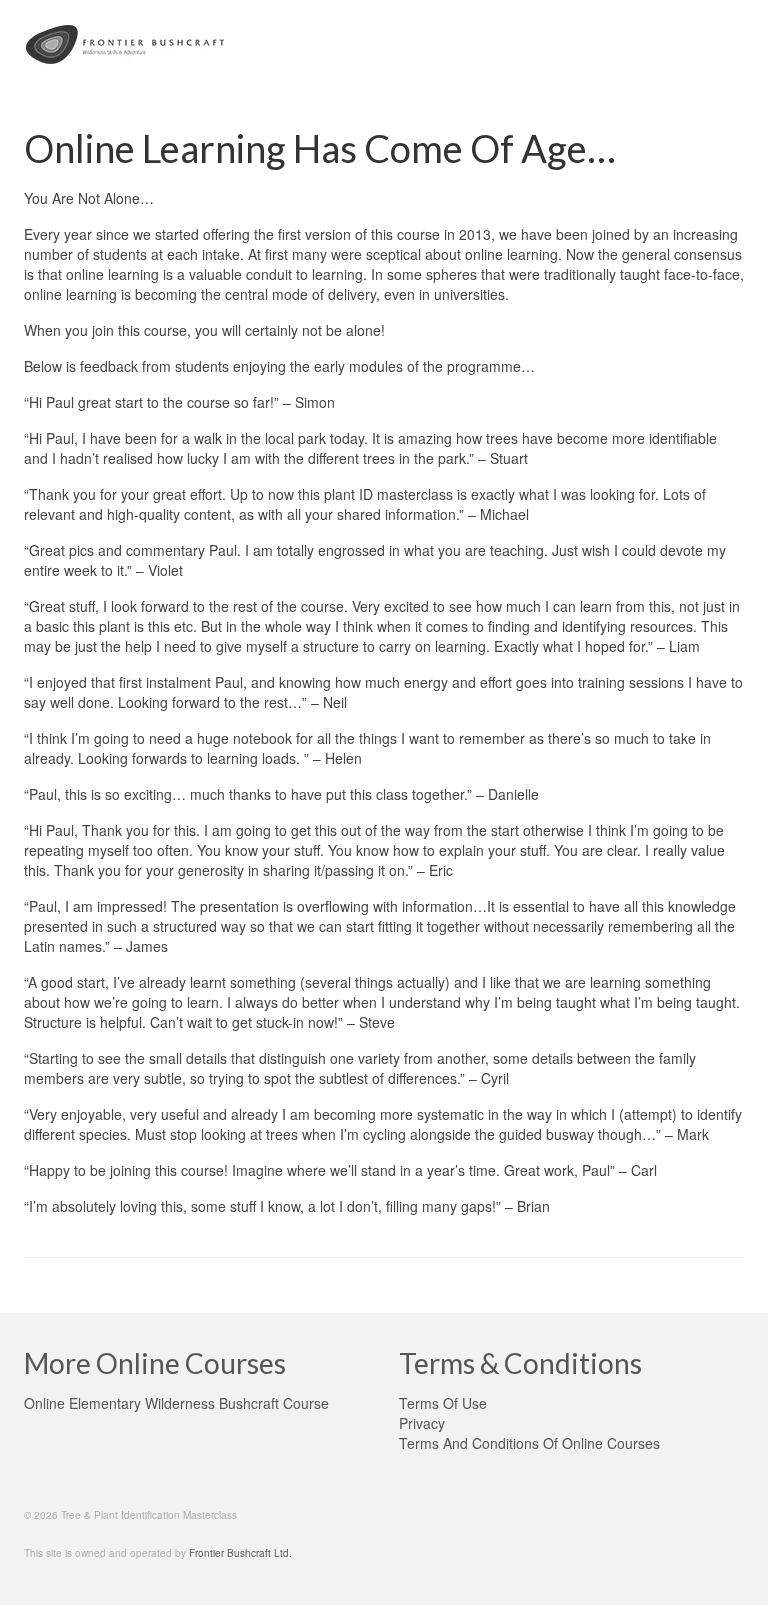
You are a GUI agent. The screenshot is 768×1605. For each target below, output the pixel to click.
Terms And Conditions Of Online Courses (529, 1443)
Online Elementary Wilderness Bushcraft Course (176, 1403)
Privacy (422, 1423)
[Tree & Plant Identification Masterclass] (384, 44)
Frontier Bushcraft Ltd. (240, 1553)
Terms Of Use (443, 1403)
